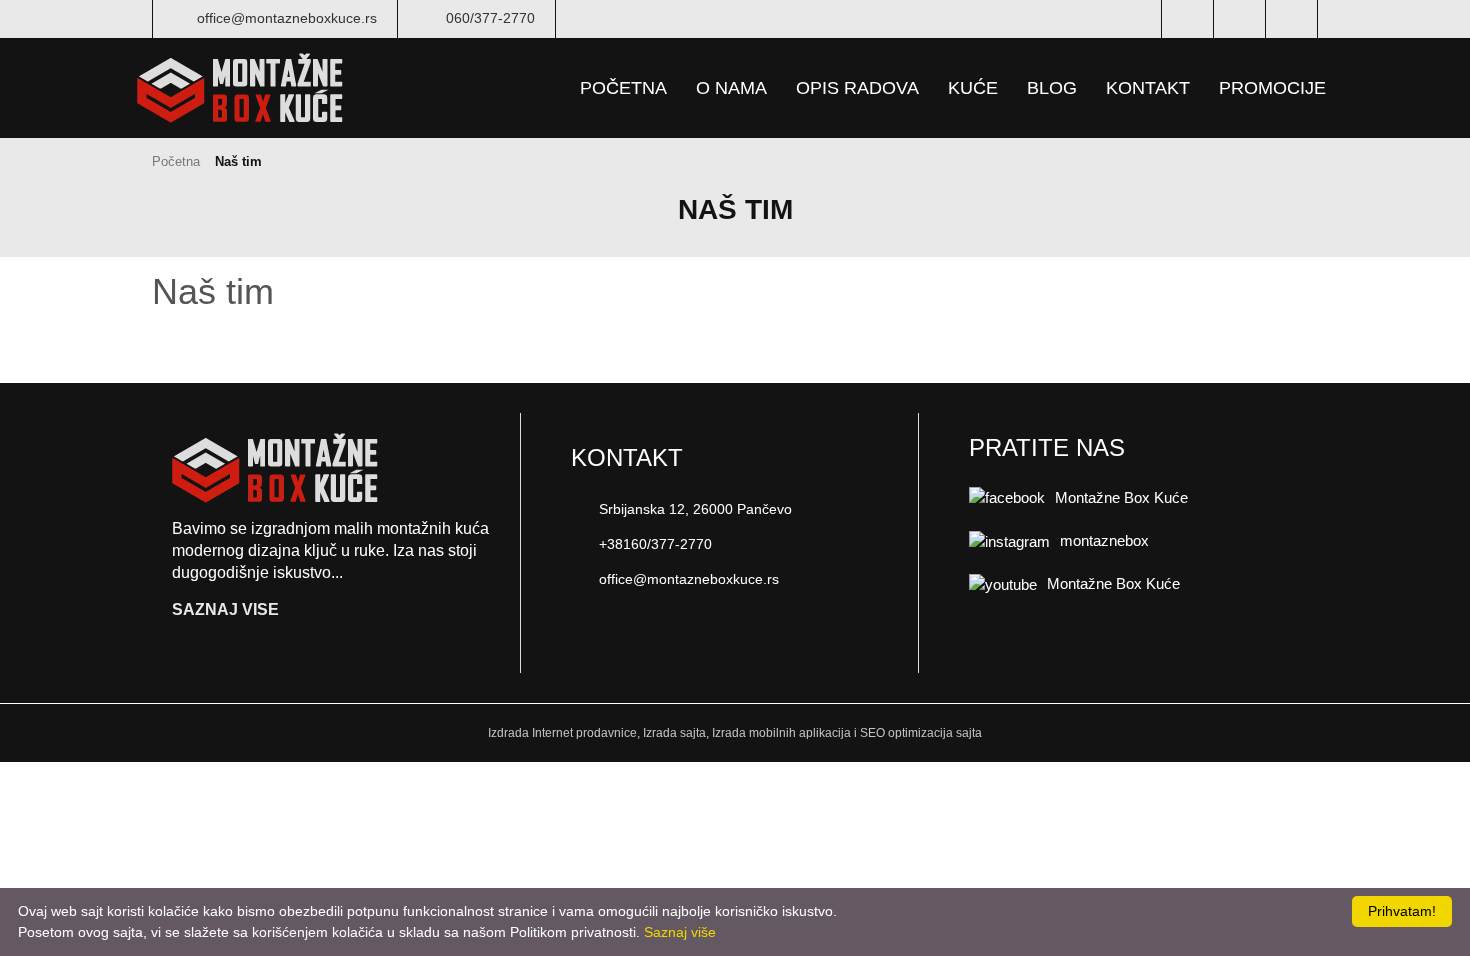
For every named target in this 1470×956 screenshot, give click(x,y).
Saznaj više (680, 932)
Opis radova (857, 88)
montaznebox (1104, 540)
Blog (1052, 88)
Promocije (1272, 88)
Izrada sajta (674, 733)
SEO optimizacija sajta (921, 733)
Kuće (973, 88)
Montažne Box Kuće (1121, 497)
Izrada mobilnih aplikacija (781, 733)
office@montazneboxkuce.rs (287, 18)
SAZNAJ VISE (227, 610)
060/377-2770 (490, 18)
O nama (731, 88)
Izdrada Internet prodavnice (562, 733)
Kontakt (1148, 88)
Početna (623, 88)
